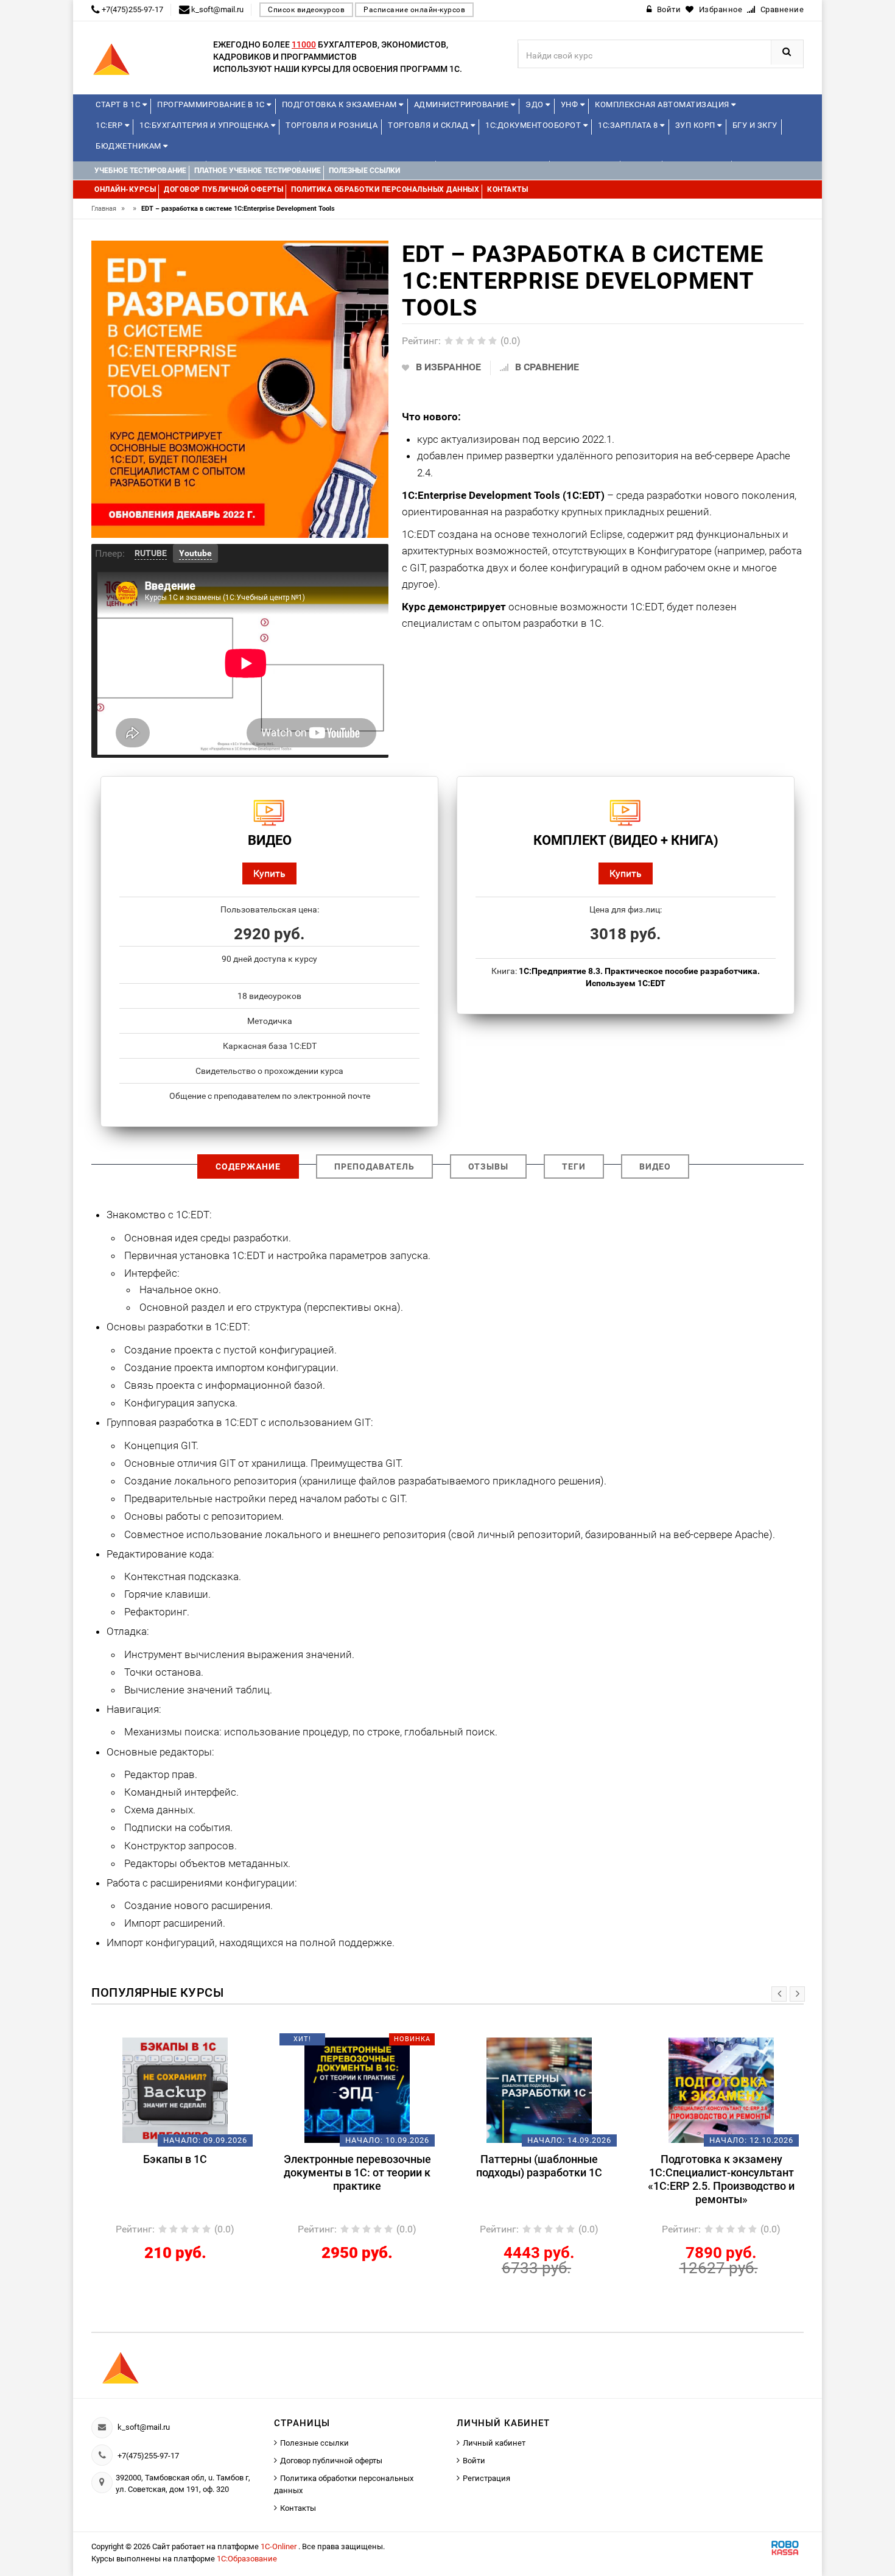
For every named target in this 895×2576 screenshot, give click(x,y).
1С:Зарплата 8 (629, 125)
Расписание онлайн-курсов (414, 10)
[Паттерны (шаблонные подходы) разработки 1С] (539, 2090)
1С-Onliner (279, 2546)
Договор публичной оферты (331, 2461)
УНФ (570, 104)
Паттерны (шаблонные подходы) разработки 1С (539, 2166)
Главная (108, 209)
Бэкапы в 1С (175, 2159)
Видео (655, 1166)
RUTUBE (151, 553)
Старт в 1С (119, 104)
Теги (574, 1166)
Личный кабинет (494, 2443)
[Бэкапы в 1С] (175, 2090)
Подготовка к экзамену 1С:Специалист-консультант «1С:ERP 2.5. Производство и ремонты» (721, 2179)
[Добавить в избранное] (155, 2044)
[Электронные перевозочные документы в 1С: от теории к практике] (357, 2090)
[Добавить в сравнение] (193, 2044)
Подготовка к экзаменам (341, 104)
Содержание (248, 1166)
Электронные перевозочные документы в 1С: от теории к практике (357, 2172)
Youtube (195, 553)
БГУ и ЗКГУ (755, 125)
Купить (269, 873)
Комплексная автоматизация (663, 104)
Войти (474, 2461)
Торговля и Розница (332, 125)
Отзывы (488, 1166)
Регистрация (486, 2478)
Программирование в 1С (212, 104)
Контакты (298, 2508)
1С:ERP (110, 125)
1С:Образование (247, 2559)
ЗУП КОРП (697, 125)
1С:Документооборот (534, 125)
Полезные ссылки (314, 2443)
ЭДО (535, 104)
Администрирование (462, 104)
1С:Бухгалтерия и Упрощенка (205, 125)
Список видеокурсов (306, 10)
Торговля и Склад (429, 125)
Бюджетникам (129, 146)
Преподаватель (374, 1166)
